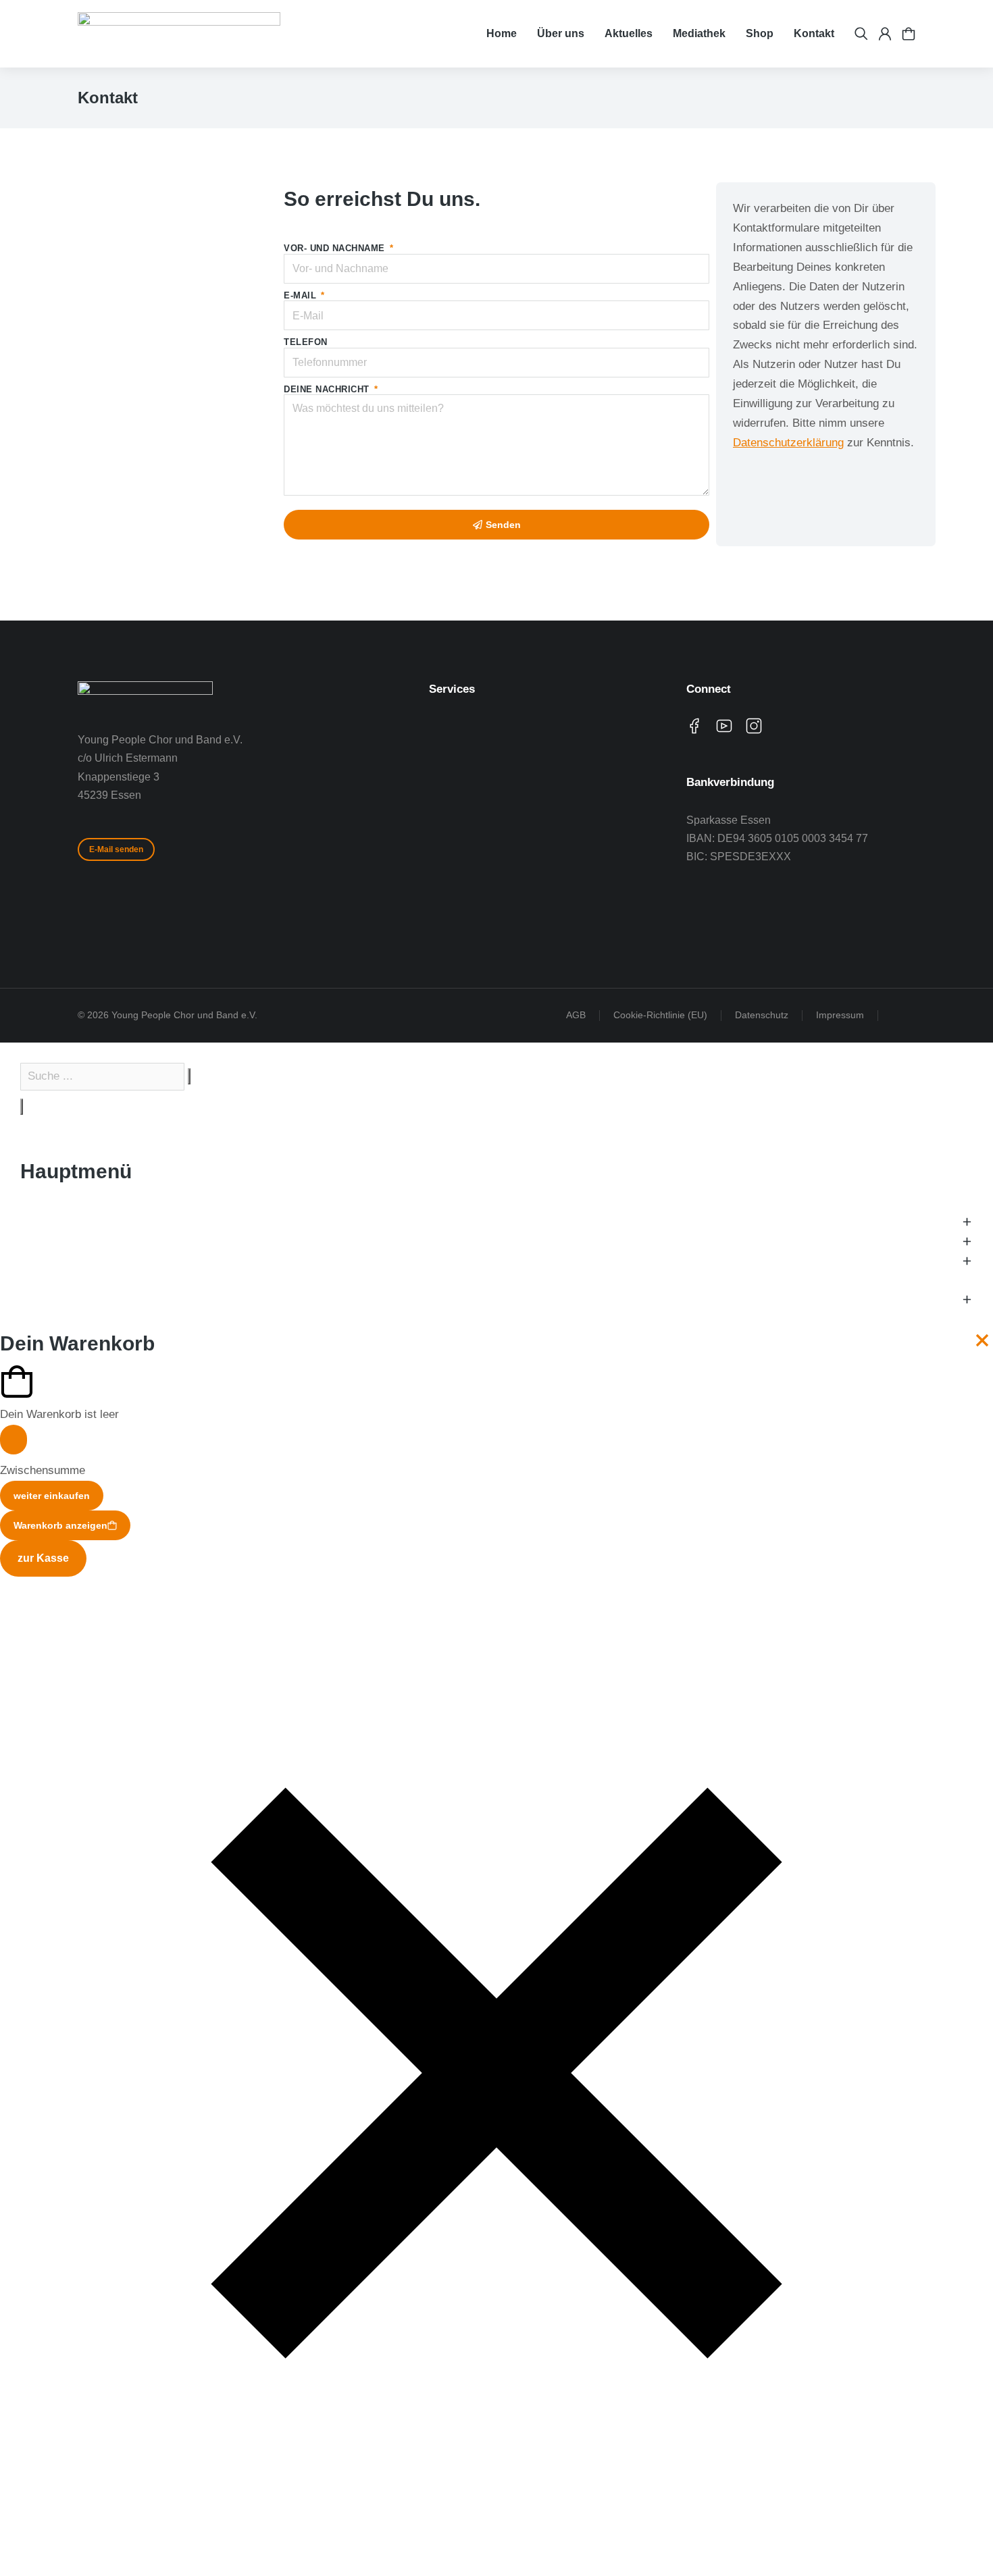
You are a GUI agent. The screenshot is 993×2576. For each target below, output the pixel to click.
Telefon (306, 342)
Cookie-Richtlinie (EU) (660, 1015)
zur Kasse (43, 1558)
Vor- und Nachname (336, 248)
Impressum (840, 1015)
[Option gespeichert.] (909, 34)
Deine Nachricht (328, 389)
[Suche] (22, 1107)
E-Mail (302, 295)
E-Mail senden (116, 849)
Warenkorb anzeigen (60, 1525)
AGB (576, 1015)
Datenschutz (762, 1015)
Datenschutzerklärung (788, 443)
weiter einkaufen (52, 1496)
